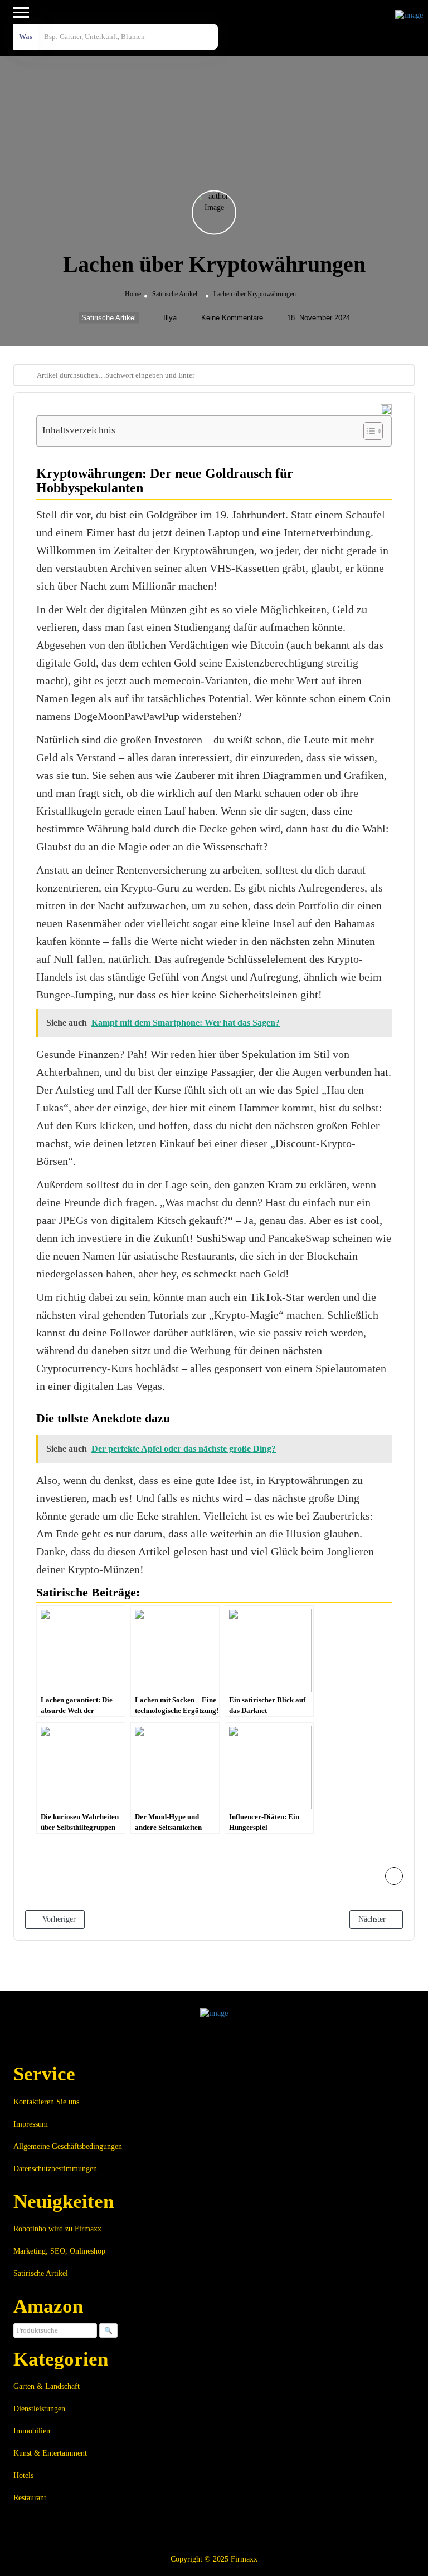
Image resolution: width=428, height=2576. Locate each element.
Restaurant (30, 2498)
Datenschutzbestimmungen (55, 2169)
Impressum (31, 2124)
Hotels (23, 2475)
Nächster (373, 1919)
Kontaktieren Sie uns (46, 2102)
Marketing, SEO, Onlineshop (59, 2251)
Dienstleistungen (39, 2409)
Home (133, 294)
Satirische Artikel (175, 294)
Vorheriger (58, 1919)
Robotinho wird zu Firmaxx (57, 2229)
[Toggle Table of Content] (368, 431)
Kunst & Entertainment (50, 2453)
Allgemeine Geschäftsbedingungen (68, 2146)
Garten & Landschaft (47, 2386)
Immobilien (32, 2431)
